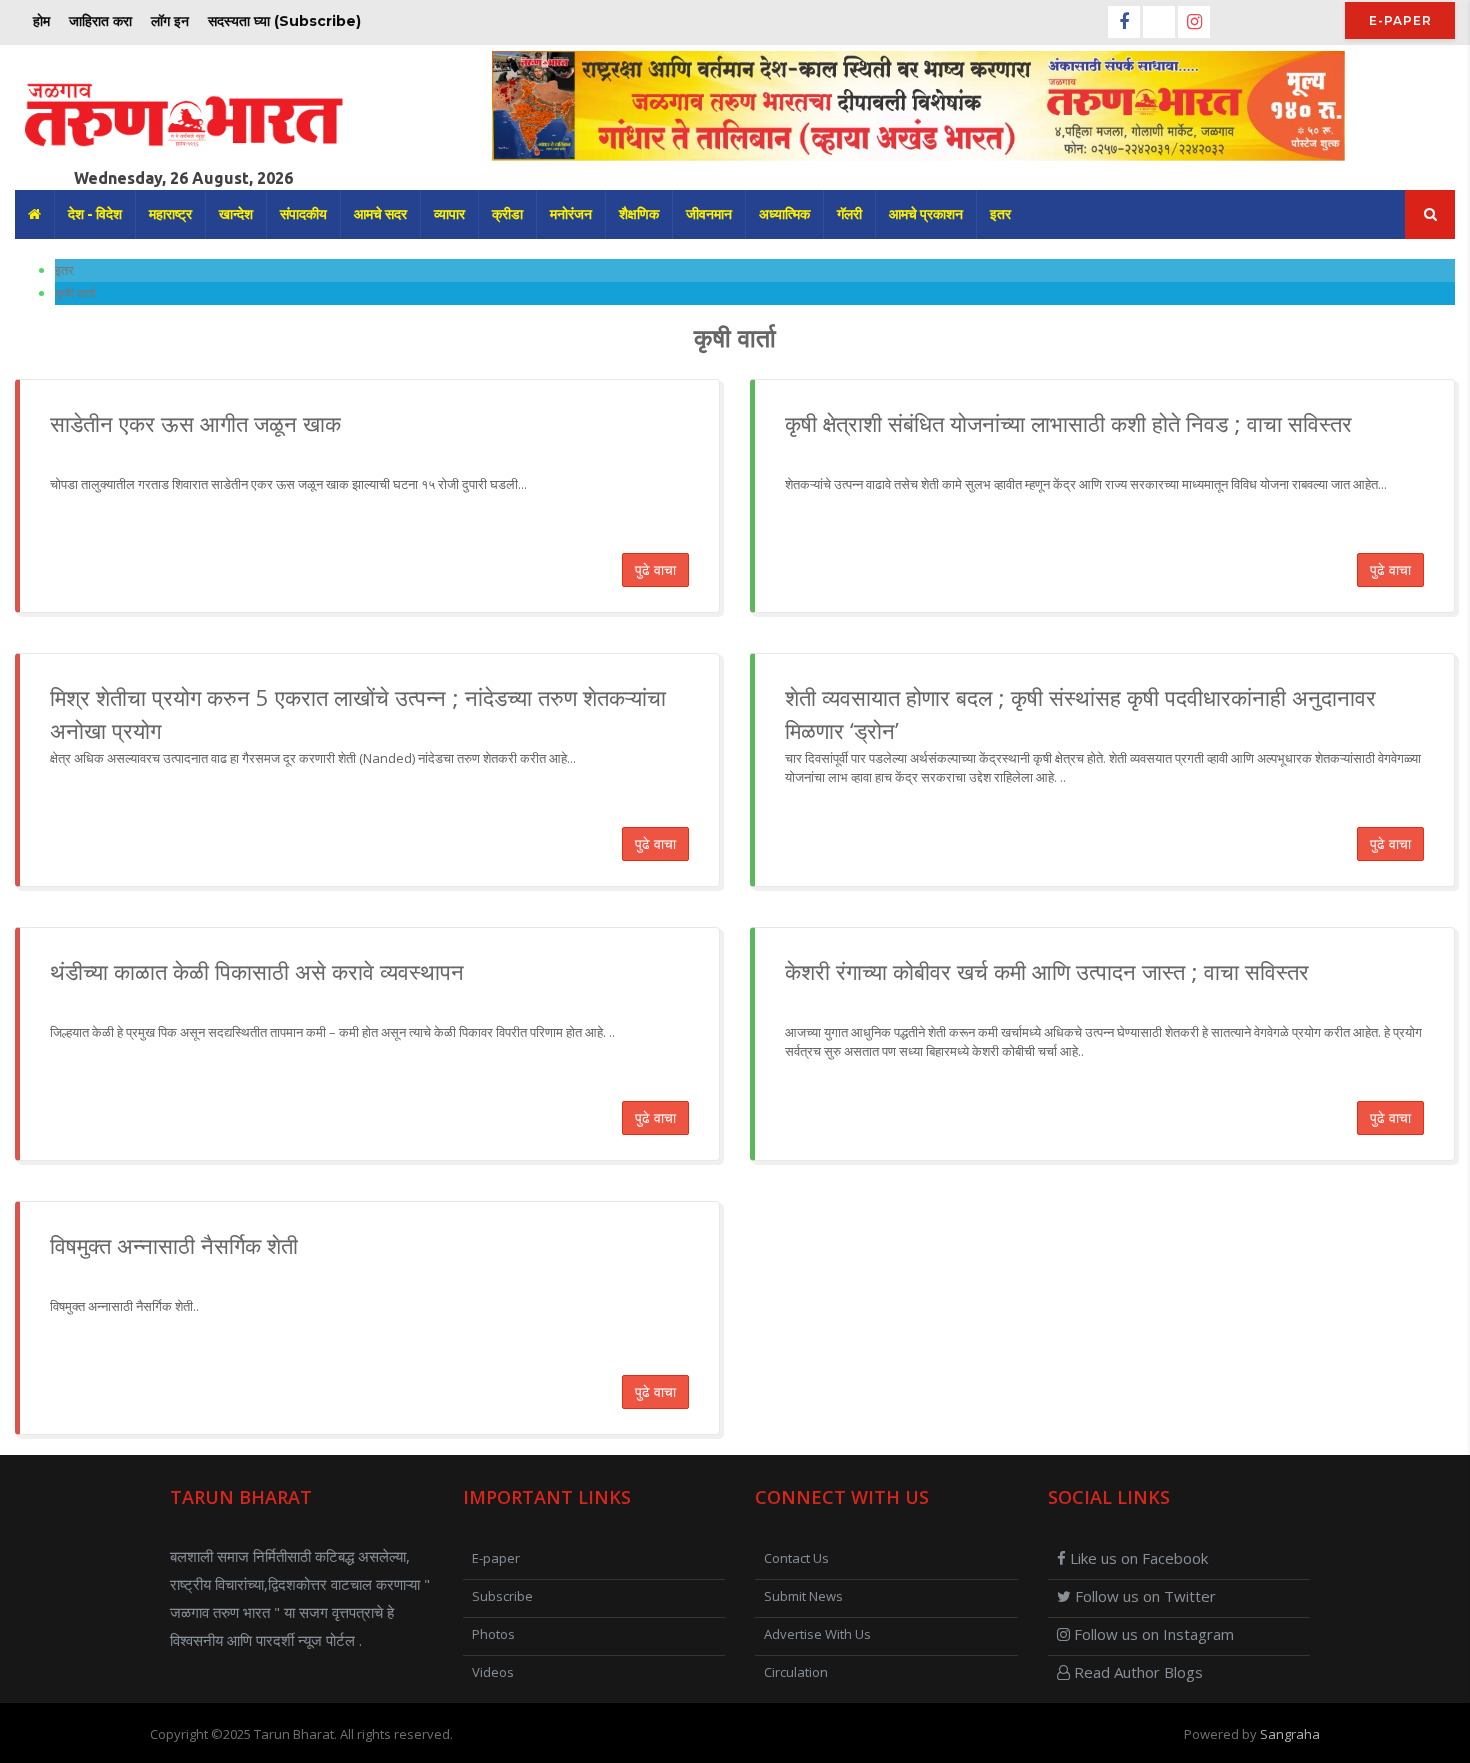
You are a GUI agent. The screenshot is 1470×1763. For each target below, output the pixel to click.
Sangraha (1290, 1734)
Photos (493, 1634)
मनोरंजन (571, 214)
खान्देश (236, 214)
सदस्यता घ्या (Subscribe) (284, 21)
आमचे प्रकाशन (926, 214)
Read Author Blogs (1136, 1672)
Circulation (796, 1672)
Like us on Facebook (1137, 1558)
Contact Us (796, 1558)
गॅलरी (849, 214)
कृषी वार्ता (75, 293)
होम (41, 21)
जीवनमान (709, 214)
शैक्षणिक (639, 214)
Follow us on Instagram (1152, 1634)
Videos (493, 1672)
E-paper (1400, 20)
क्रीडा (507, 214)
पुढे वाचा (655, 569)
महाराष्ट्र (170, 214)
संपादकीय (303, 214)
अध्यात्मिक (784, 214)
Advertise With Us (817, 1634)
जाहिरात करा (100, 21)
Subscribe (502, 1596)
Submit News (803, 1596)
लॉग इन (170, 21)
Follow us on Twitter (1143, 1596)
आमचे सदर (380, 214)
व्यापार (449, 214)
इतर (1000, 214)
